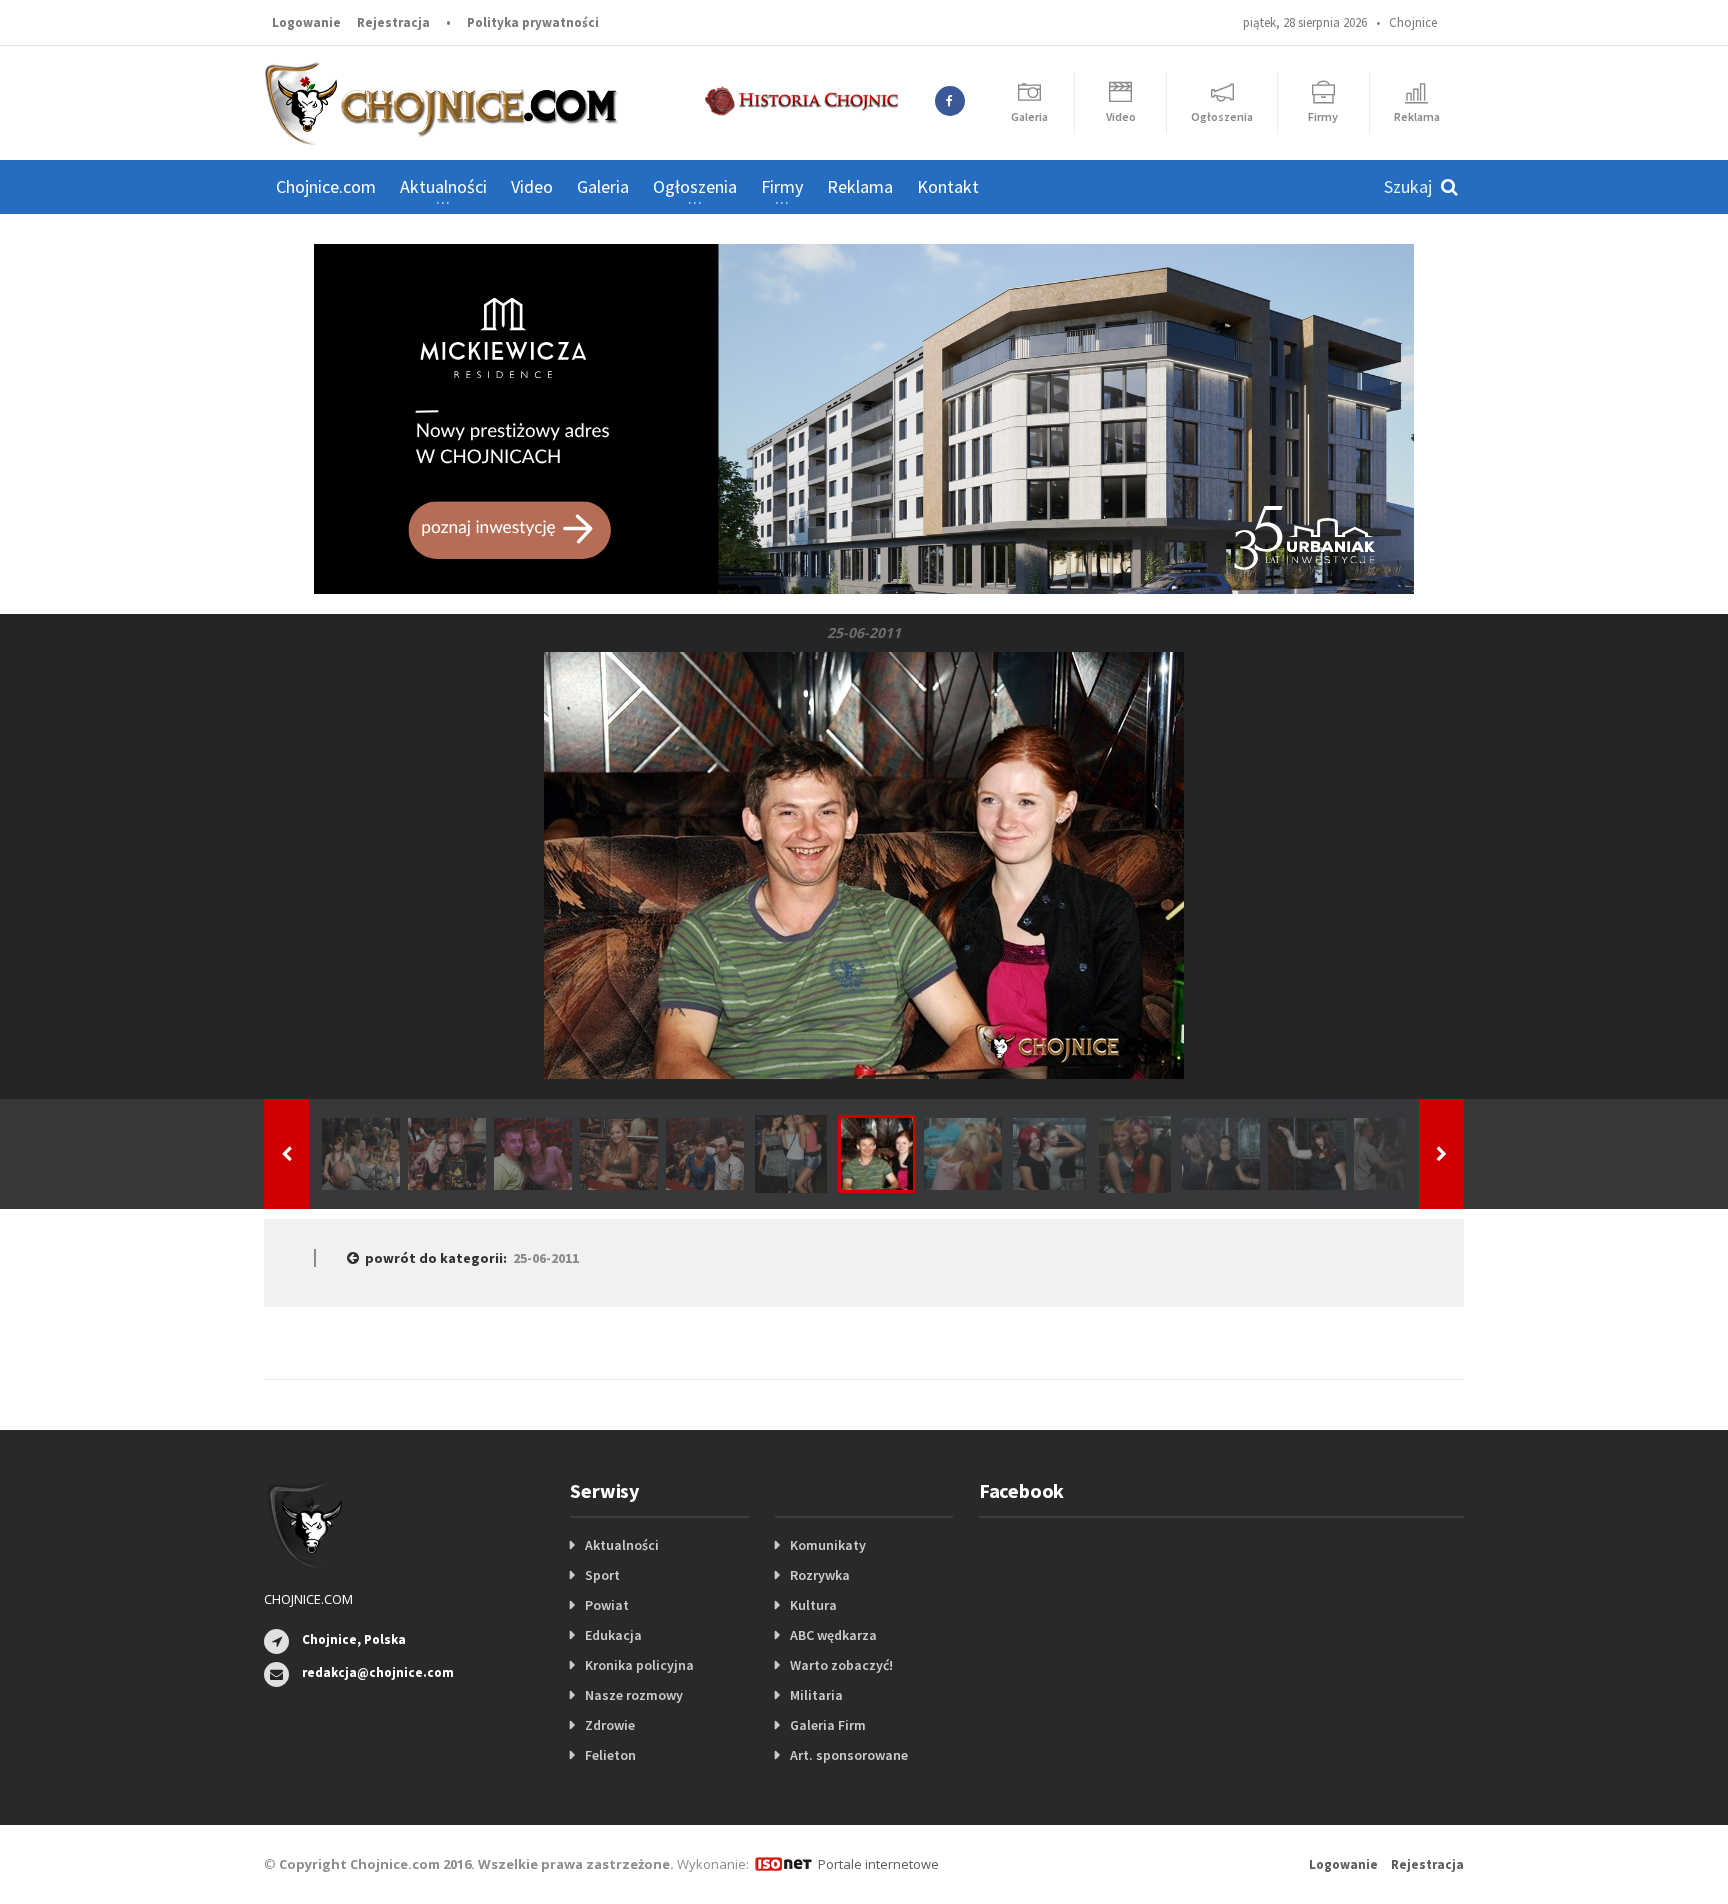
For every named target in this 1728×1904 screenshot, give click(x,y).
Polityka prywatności (533, 22)
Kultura (813, 1605)
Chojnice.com (326, 186)
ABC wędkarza (833, 1635)
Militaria (816, 1695)
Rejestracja (393, 22)
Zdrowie (610, 1725)
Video (532, 186)
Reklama (860, 186)
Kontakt (948, 186)
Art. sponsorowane (849, 1755)
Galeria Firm (828, 1725)
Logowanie (306, 22)
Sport (602, 1575)
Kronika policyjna (639, 1665)
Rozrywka (820, 1575)
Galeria (603, 186)
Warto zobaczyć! (841, 1665)
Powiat (607, 1605)
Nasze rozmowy (634, 1695)
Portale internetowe (878, 1864)
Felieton (610, 1755)
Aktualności (622, 1545)
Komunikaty (828, 1545)
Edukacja (613, 1635)
